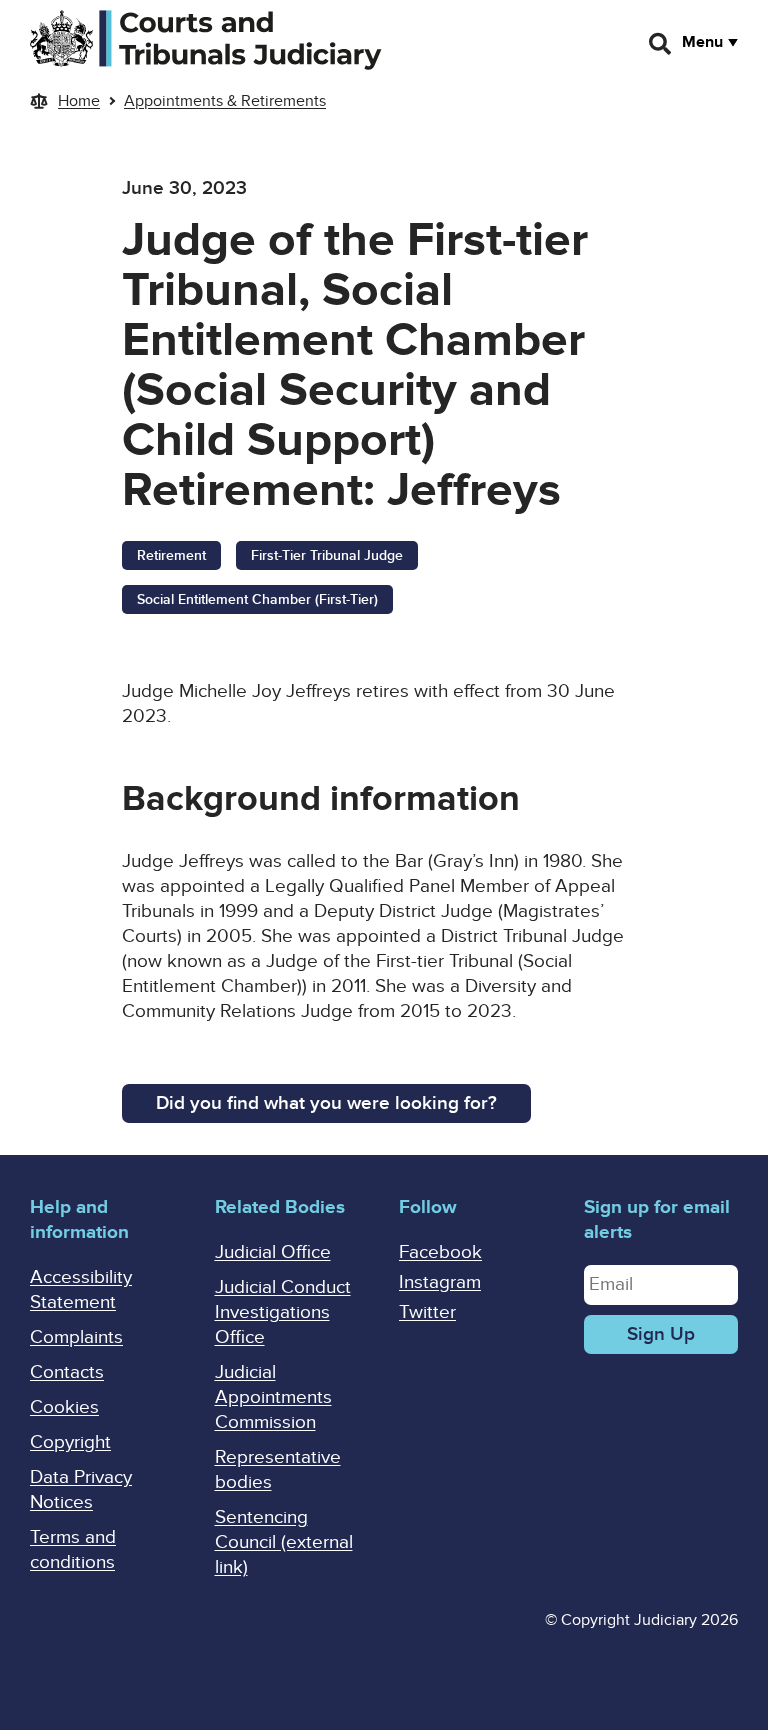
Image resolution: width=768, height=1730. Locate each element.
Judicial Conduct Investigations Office (283, 1312)
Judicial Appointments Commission (273, 1397)
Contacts (67, 1372)
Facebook (440, 1252)
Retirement (171, 555)
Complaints (76, 1337)
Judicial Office (273, 1252)
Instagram (440, 1282)
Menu (702, 42)
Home (79, 101)
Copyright (70, 1442)
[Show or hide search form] (661, 44)
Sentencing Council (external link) (284, 1542)
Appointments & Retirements (225, 101)
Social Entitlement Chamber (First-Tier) (257, 599)
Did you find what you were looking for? (326, 1103)
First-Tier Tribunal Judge (327, 555)
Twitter (427, 1312)
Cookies (64, 1407)
